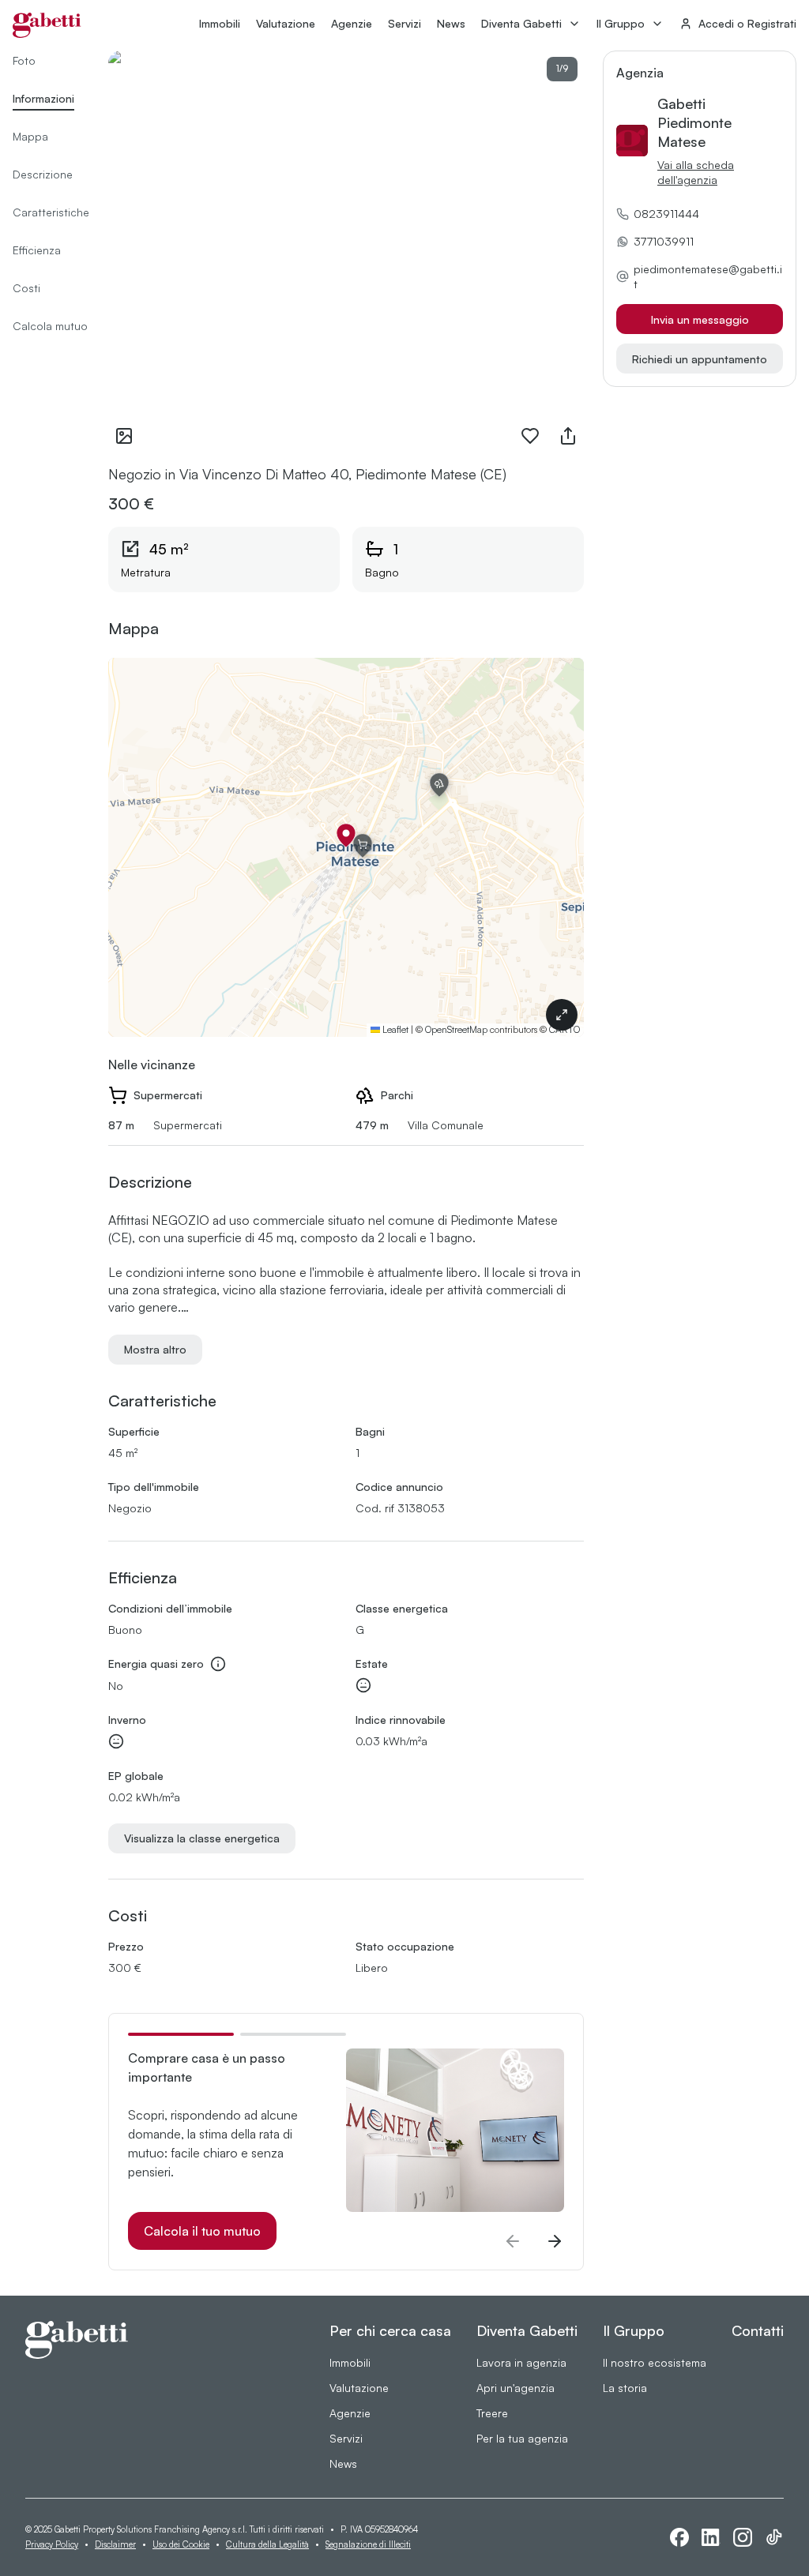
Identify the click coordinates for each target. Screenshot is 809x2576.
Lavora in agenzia (521, 2362)
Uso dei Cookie (181, 2544)
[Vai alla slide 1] (181, 2034)
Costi (26, 288)
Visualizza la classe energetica (202, 1838)
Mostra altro (155, 1349)
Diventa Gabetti (521, 23)
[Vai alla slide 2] (293, 2034)
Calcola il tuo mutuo (202, 2231)
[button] (346, 836)
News (451, 23)
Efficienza (37, 250)
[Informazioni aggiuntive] (218, 1664)
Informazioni (43, 98)
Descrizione (43, 174)
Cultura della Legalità (267, 2544)
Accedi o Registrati (747, 23)
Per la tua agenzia (522, 2438)
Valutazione (286, 23)
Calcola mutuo (50, 326)
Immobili (220, 23)
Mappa (30, 136)
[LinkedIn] (711, 2537)
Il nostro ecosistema (655, 2362)
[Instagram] (743, 2537)
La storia (625, 2388)
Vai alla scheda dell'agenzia (696, 172)
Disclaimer (115, 2544)
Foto (24, 60)
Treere (492, 2413)
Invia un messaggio (700, 319)
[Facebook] (679, 2537)
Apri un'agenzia (516, 2388)
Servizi (404, 23)
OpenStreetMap (456, 1029)
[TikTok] (774, 2537)
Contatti (758, 2330)
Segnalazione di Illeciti (368, 2544)
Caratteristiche (51, 212)
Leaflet (394, 1029)
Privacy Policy (52, 2544)
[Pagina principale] (47, 25)
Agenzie (352, 23)
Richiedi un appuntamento (700, 359)
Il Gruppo (621, 23)
